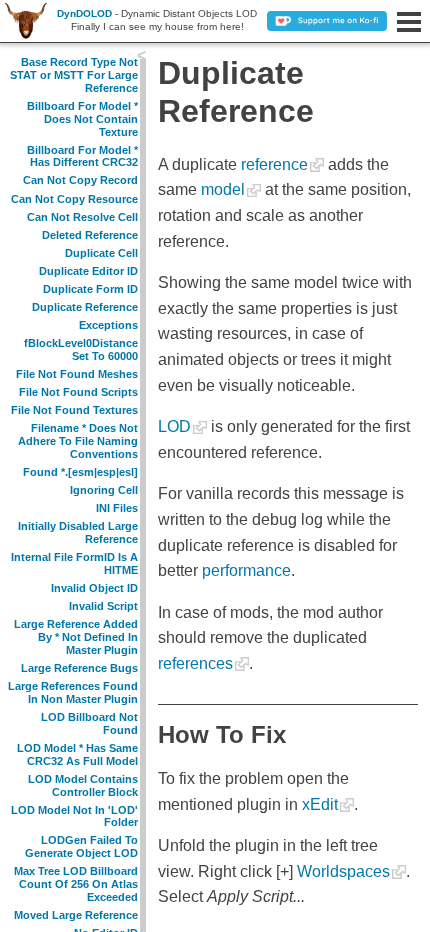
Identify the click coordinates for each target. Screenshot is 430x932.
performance (246, 570)
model (223, 189)
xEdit (320, 804)
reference (274, 164)
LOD (174, 426)
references (195, 663)
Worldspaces (343, 871)
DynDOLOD (84, 13)
